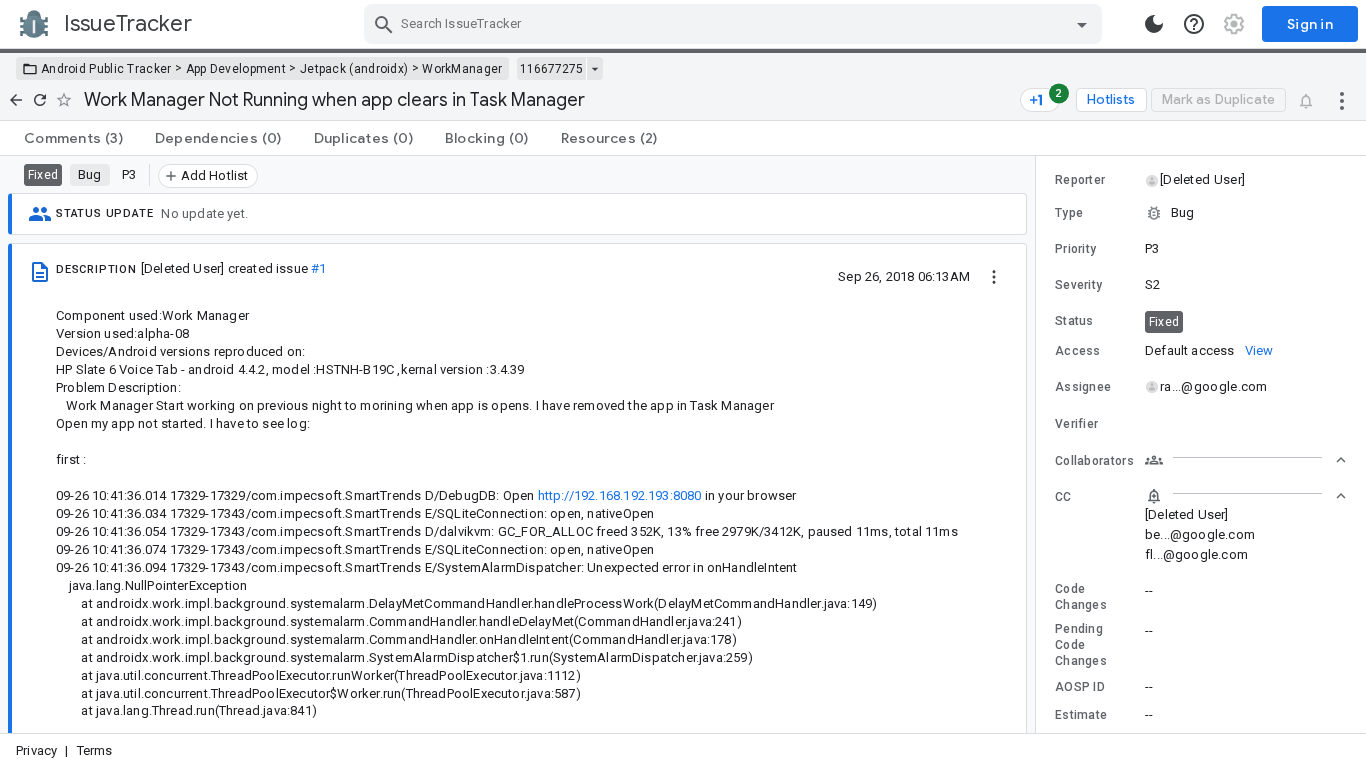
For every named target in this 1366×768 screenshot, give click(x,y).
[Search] (384, 24)
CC (1063, 497)
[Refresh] (40, 100)
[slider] (1039, 444)
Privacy (36, 750)
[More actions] (1342, 100)
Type (1069, 213)
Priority (1075, 249)
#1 (318, 268)
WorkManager (462, 69)
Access (1078, 351)
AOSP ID (1080, 687)
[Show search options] (1082, 24)
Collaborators (1094, 461)
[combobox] (735, 24)
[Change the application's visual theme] (1154, 24)
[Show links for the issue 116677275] (594, 69)
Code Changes (1081, 597)
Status (1074, 321)
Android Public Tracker (106, 69)
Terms (95, 750)
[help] (1194, 24)
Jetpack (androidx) (354, 69)
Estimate (1081, 715)
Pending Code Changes (1081, 645)
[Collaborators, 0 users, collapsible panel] (1246, 460)
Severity (1078, 285)
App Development (236, 69)
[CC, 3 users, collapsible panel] (1246, 496)
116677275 (551, 69)
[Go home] (16, 100)
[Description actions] (994, 276)
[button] (1201, 180)
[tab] (73, 138)
